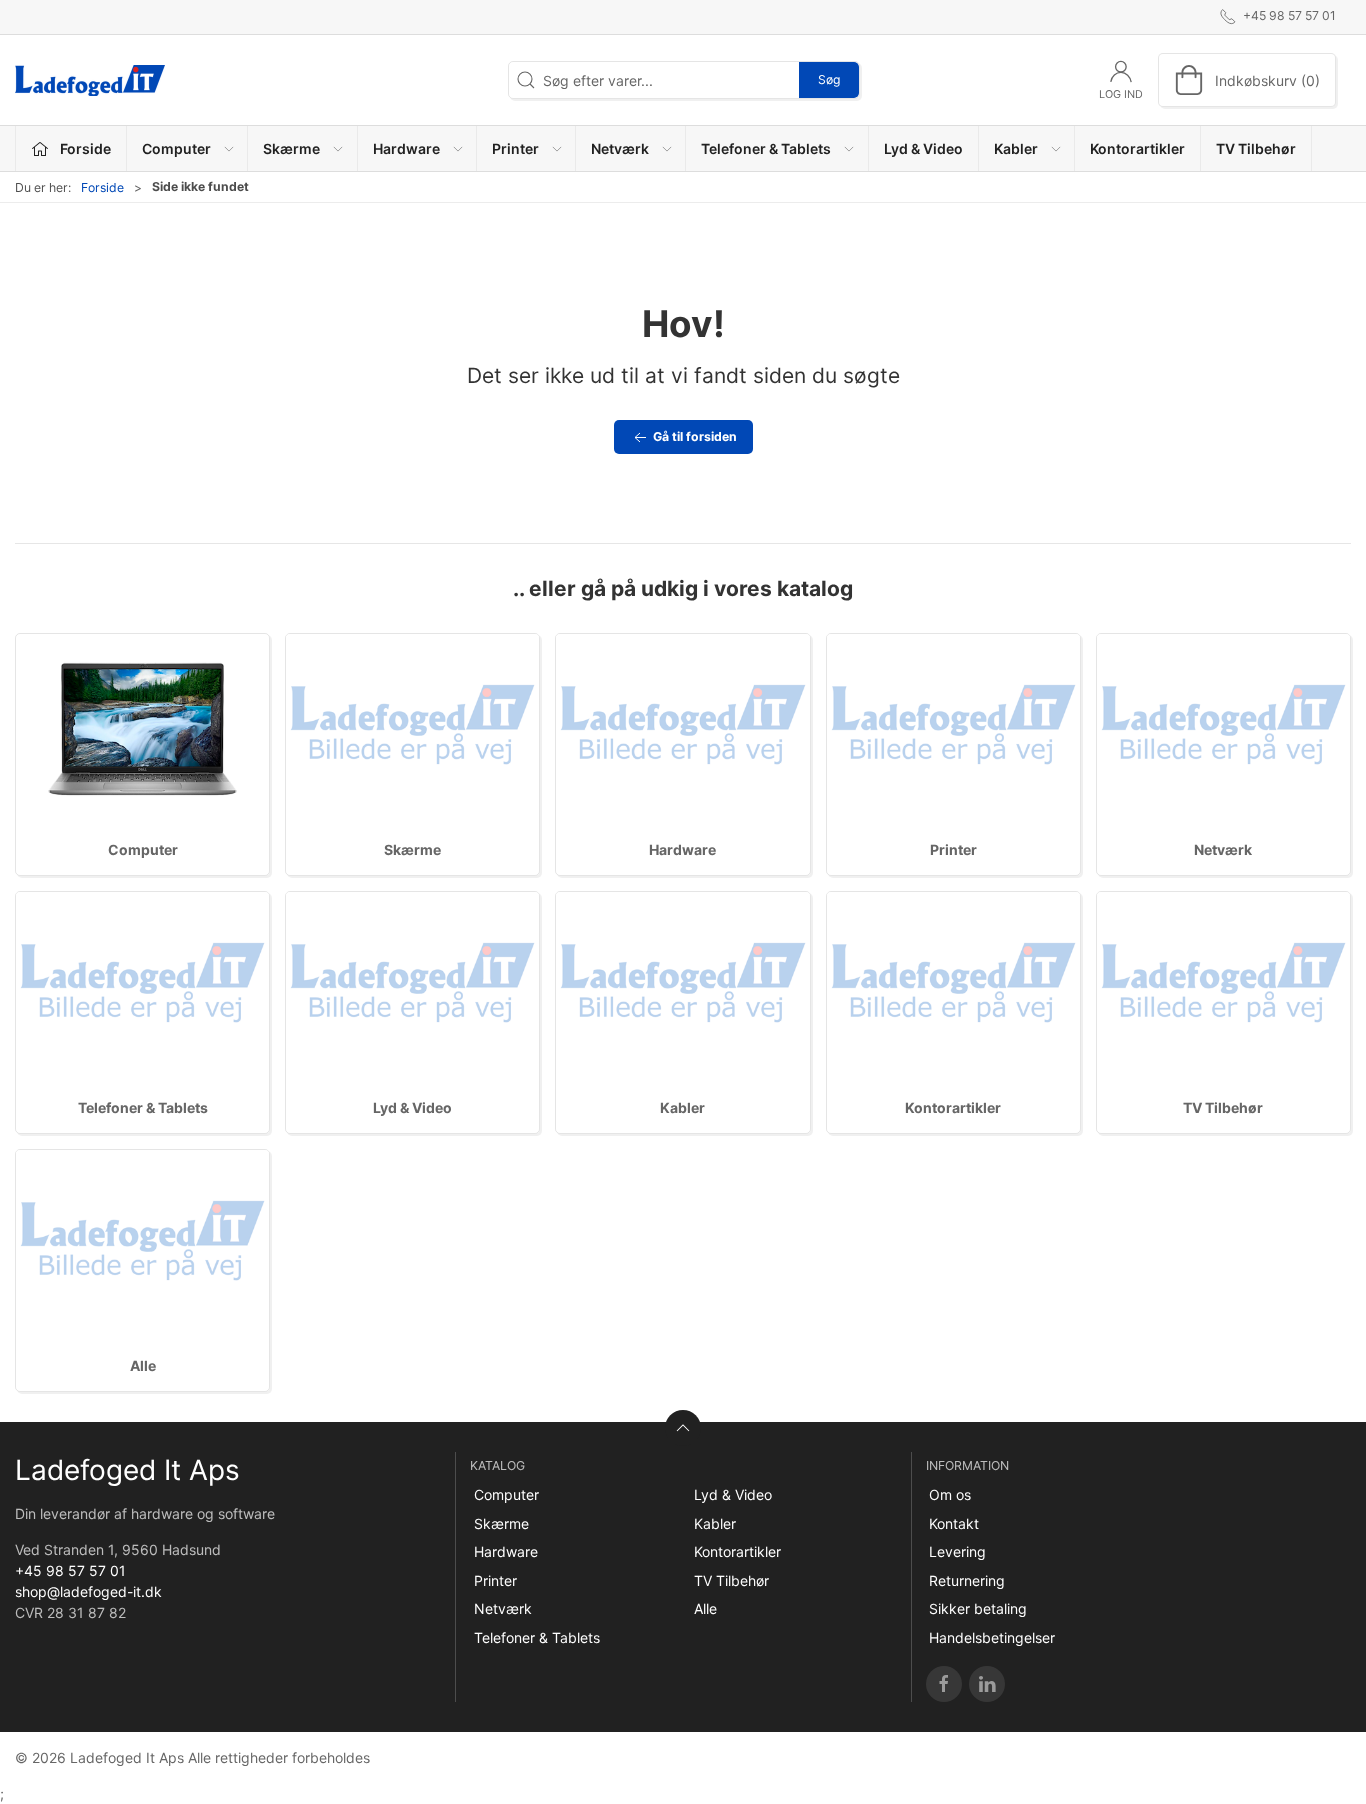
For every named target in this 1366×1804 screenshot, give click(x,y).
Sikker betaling (978, 1608)
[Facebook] (944, 1684)
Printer (953, 849)
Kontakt (954, 1523)
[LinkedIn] (987, 1684)
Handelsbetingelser (992, 1637)
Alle (143, 1365)
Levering (957, 1551)
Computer (143, 849)
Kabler (682, 1107)
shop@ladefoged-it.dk (88, 1591)
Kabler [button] (1016, 148)
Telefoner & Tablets (143, 1107)
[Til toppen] (683, 1428)
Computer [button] (176, 148)
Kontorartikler (1137, 148)
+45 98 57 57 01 (70, 1570)
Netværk (1223, 849)
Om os (950, 1494)
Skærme (412, 849)
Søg (829, 79)
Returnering (967, 1580)
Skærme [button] (291, 148)
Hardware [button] (406, 148)
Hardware (682, 849)
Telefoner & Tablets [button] (766, 148)
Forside (102, 187)
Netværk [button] (620, 148)
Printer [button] (515, 148)
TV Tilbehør (1256, 148)
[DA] (90, 80)
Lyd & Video (923, 148)
